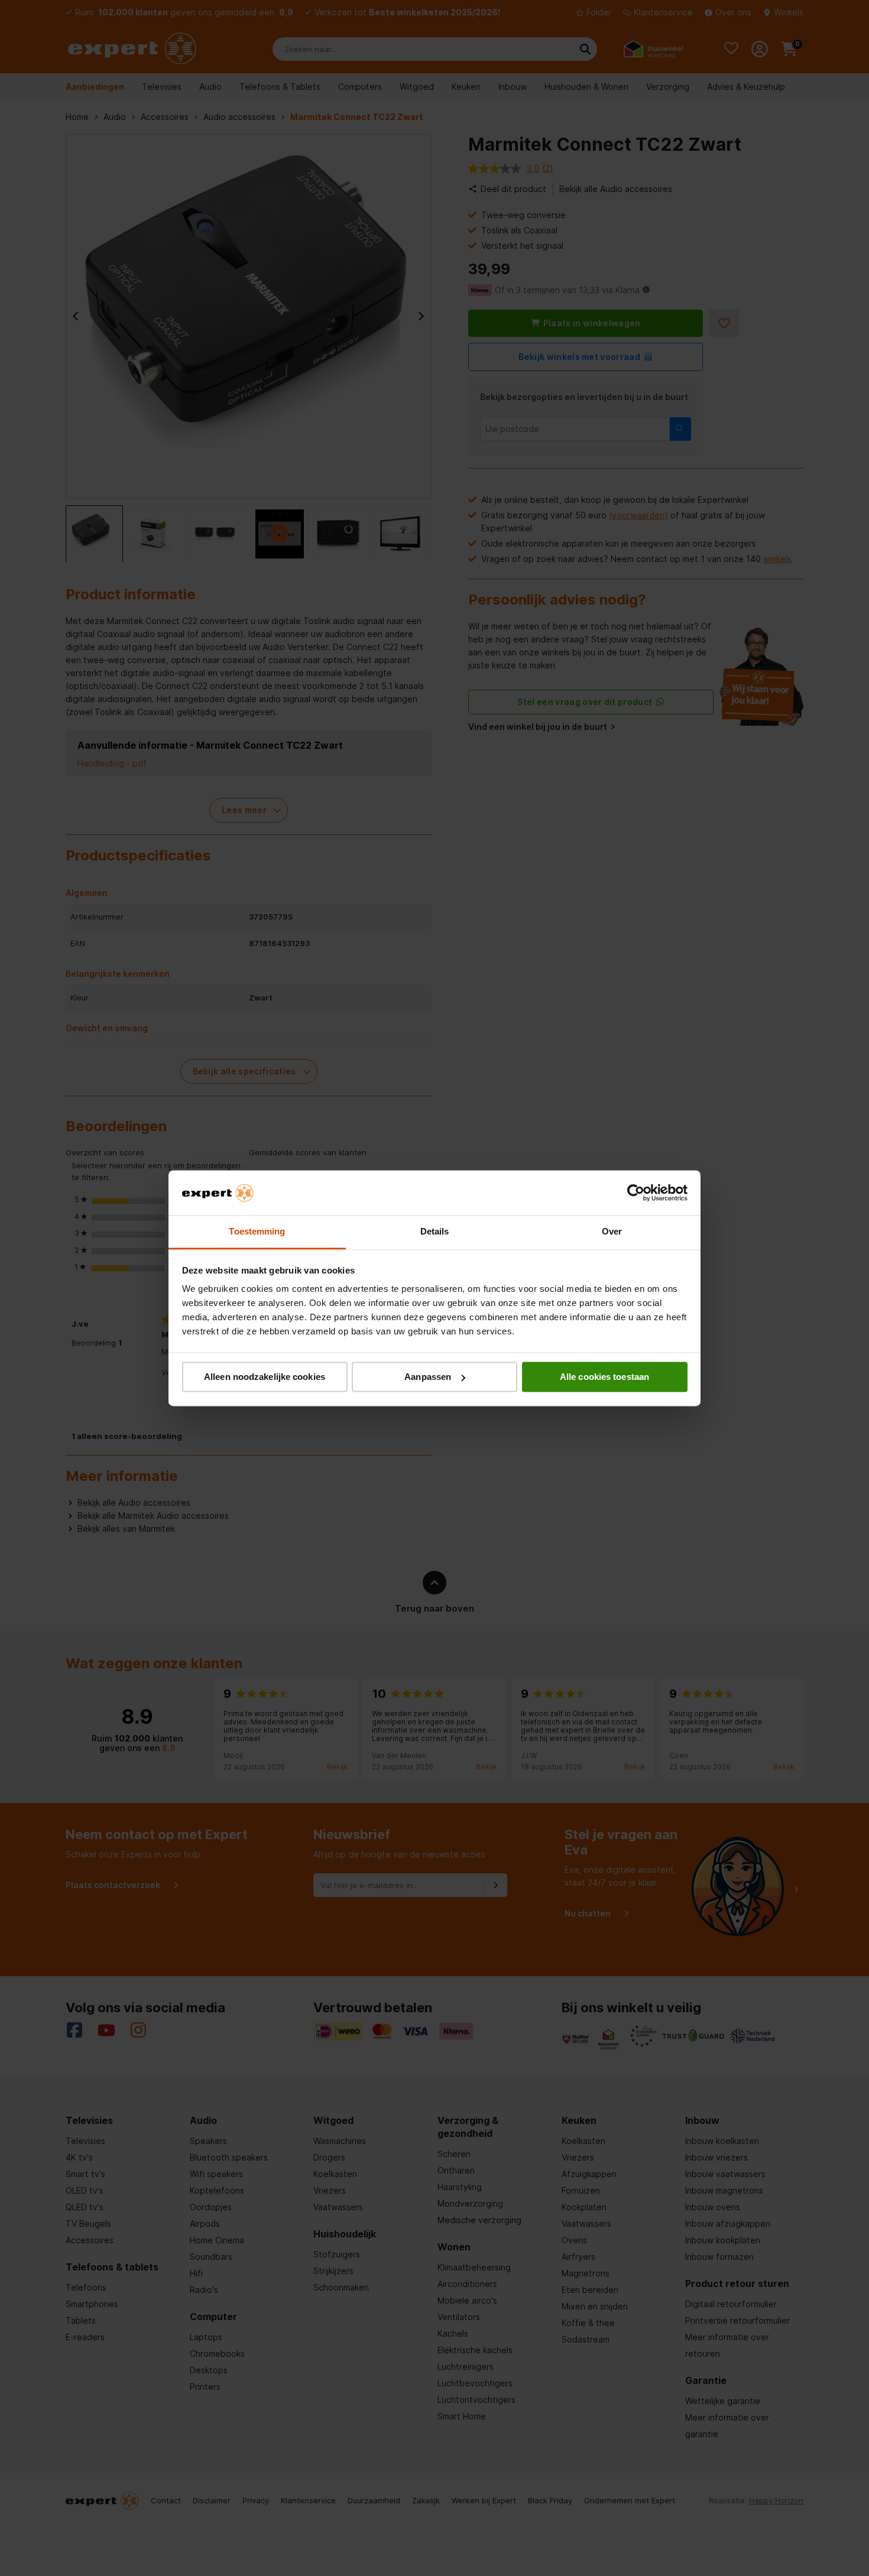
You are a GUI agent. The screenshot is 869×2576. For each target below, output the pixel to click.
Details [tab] (435, 1232)
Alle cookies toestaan (604, 1377)
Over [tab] (612, 1232)
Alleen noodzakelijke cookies (265, 1377)
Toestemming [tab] (257, 1232)
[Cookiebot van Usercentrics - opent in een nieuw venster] (636, 1193)
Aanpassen (428, 1377)
